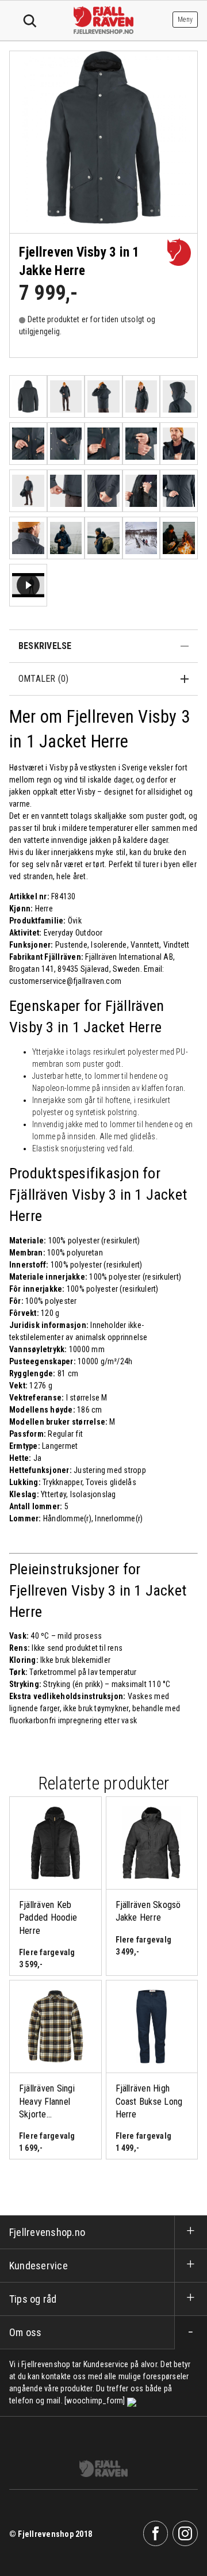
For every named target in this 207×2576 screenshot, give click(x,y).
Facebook (156, 2533)
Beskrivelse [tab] (45, 646)
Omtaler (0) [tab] (44, 679)
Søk (30, 21)
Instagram (185, 2533)
